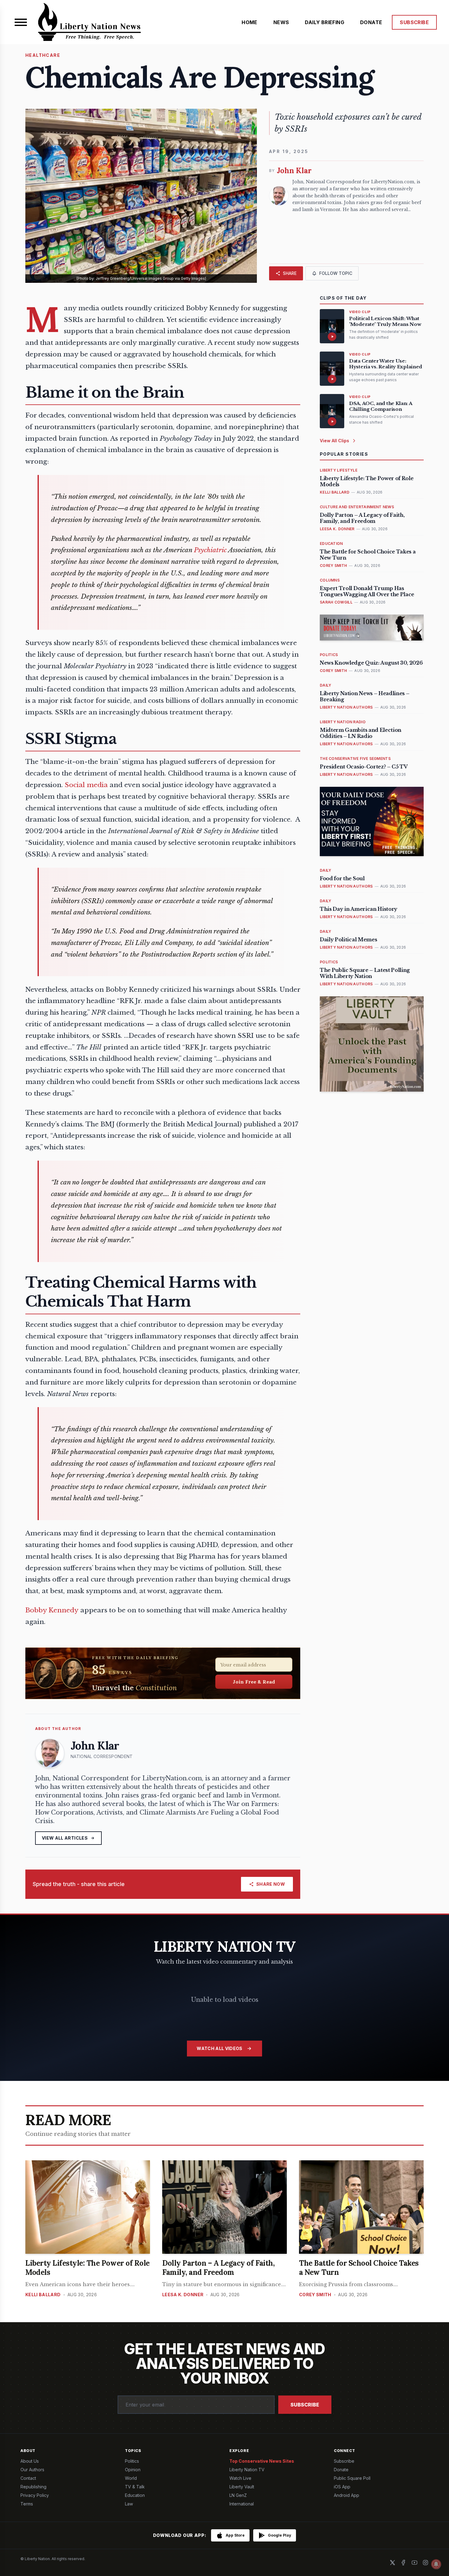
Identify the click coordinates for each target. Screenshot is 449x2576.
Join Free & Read (254, 1682)
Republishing (33, 2487)
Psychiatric (210, 550)
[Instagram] (425, 2563)
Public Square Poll (352, 2478)
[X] (392, 2563)
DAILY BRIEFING (325, 22)
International (242, 2504)
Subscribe (305, 2405)
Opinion (133, 2470)
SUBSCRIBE (414, 22)
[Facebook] (403, 2563)
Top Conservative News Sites (262, 2461)
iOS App (342, 2487)
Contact (28, 2478)
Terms (27, 2504)
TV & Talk (135, 2487)
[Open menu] (21, 22)
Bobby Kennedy (52, 1610)
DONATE (371, 22)
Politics (132, 2461)
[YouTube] (414, 2563)
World (131, 2478)
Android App (347, 2495)
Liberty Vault (242, 2487)
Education (135, 2495)
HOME (250, 22)
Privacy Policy (35, 2495)
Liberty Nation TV (247, 2470)
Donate (341, 2470)
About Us (30, 2461)
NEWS (281, 22)
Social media (86, 785)
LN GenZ (238, 2495)
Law (129, 2504)
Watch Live (240, 2478)
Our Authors (32, 2470)
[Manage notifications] (436, 2564)
